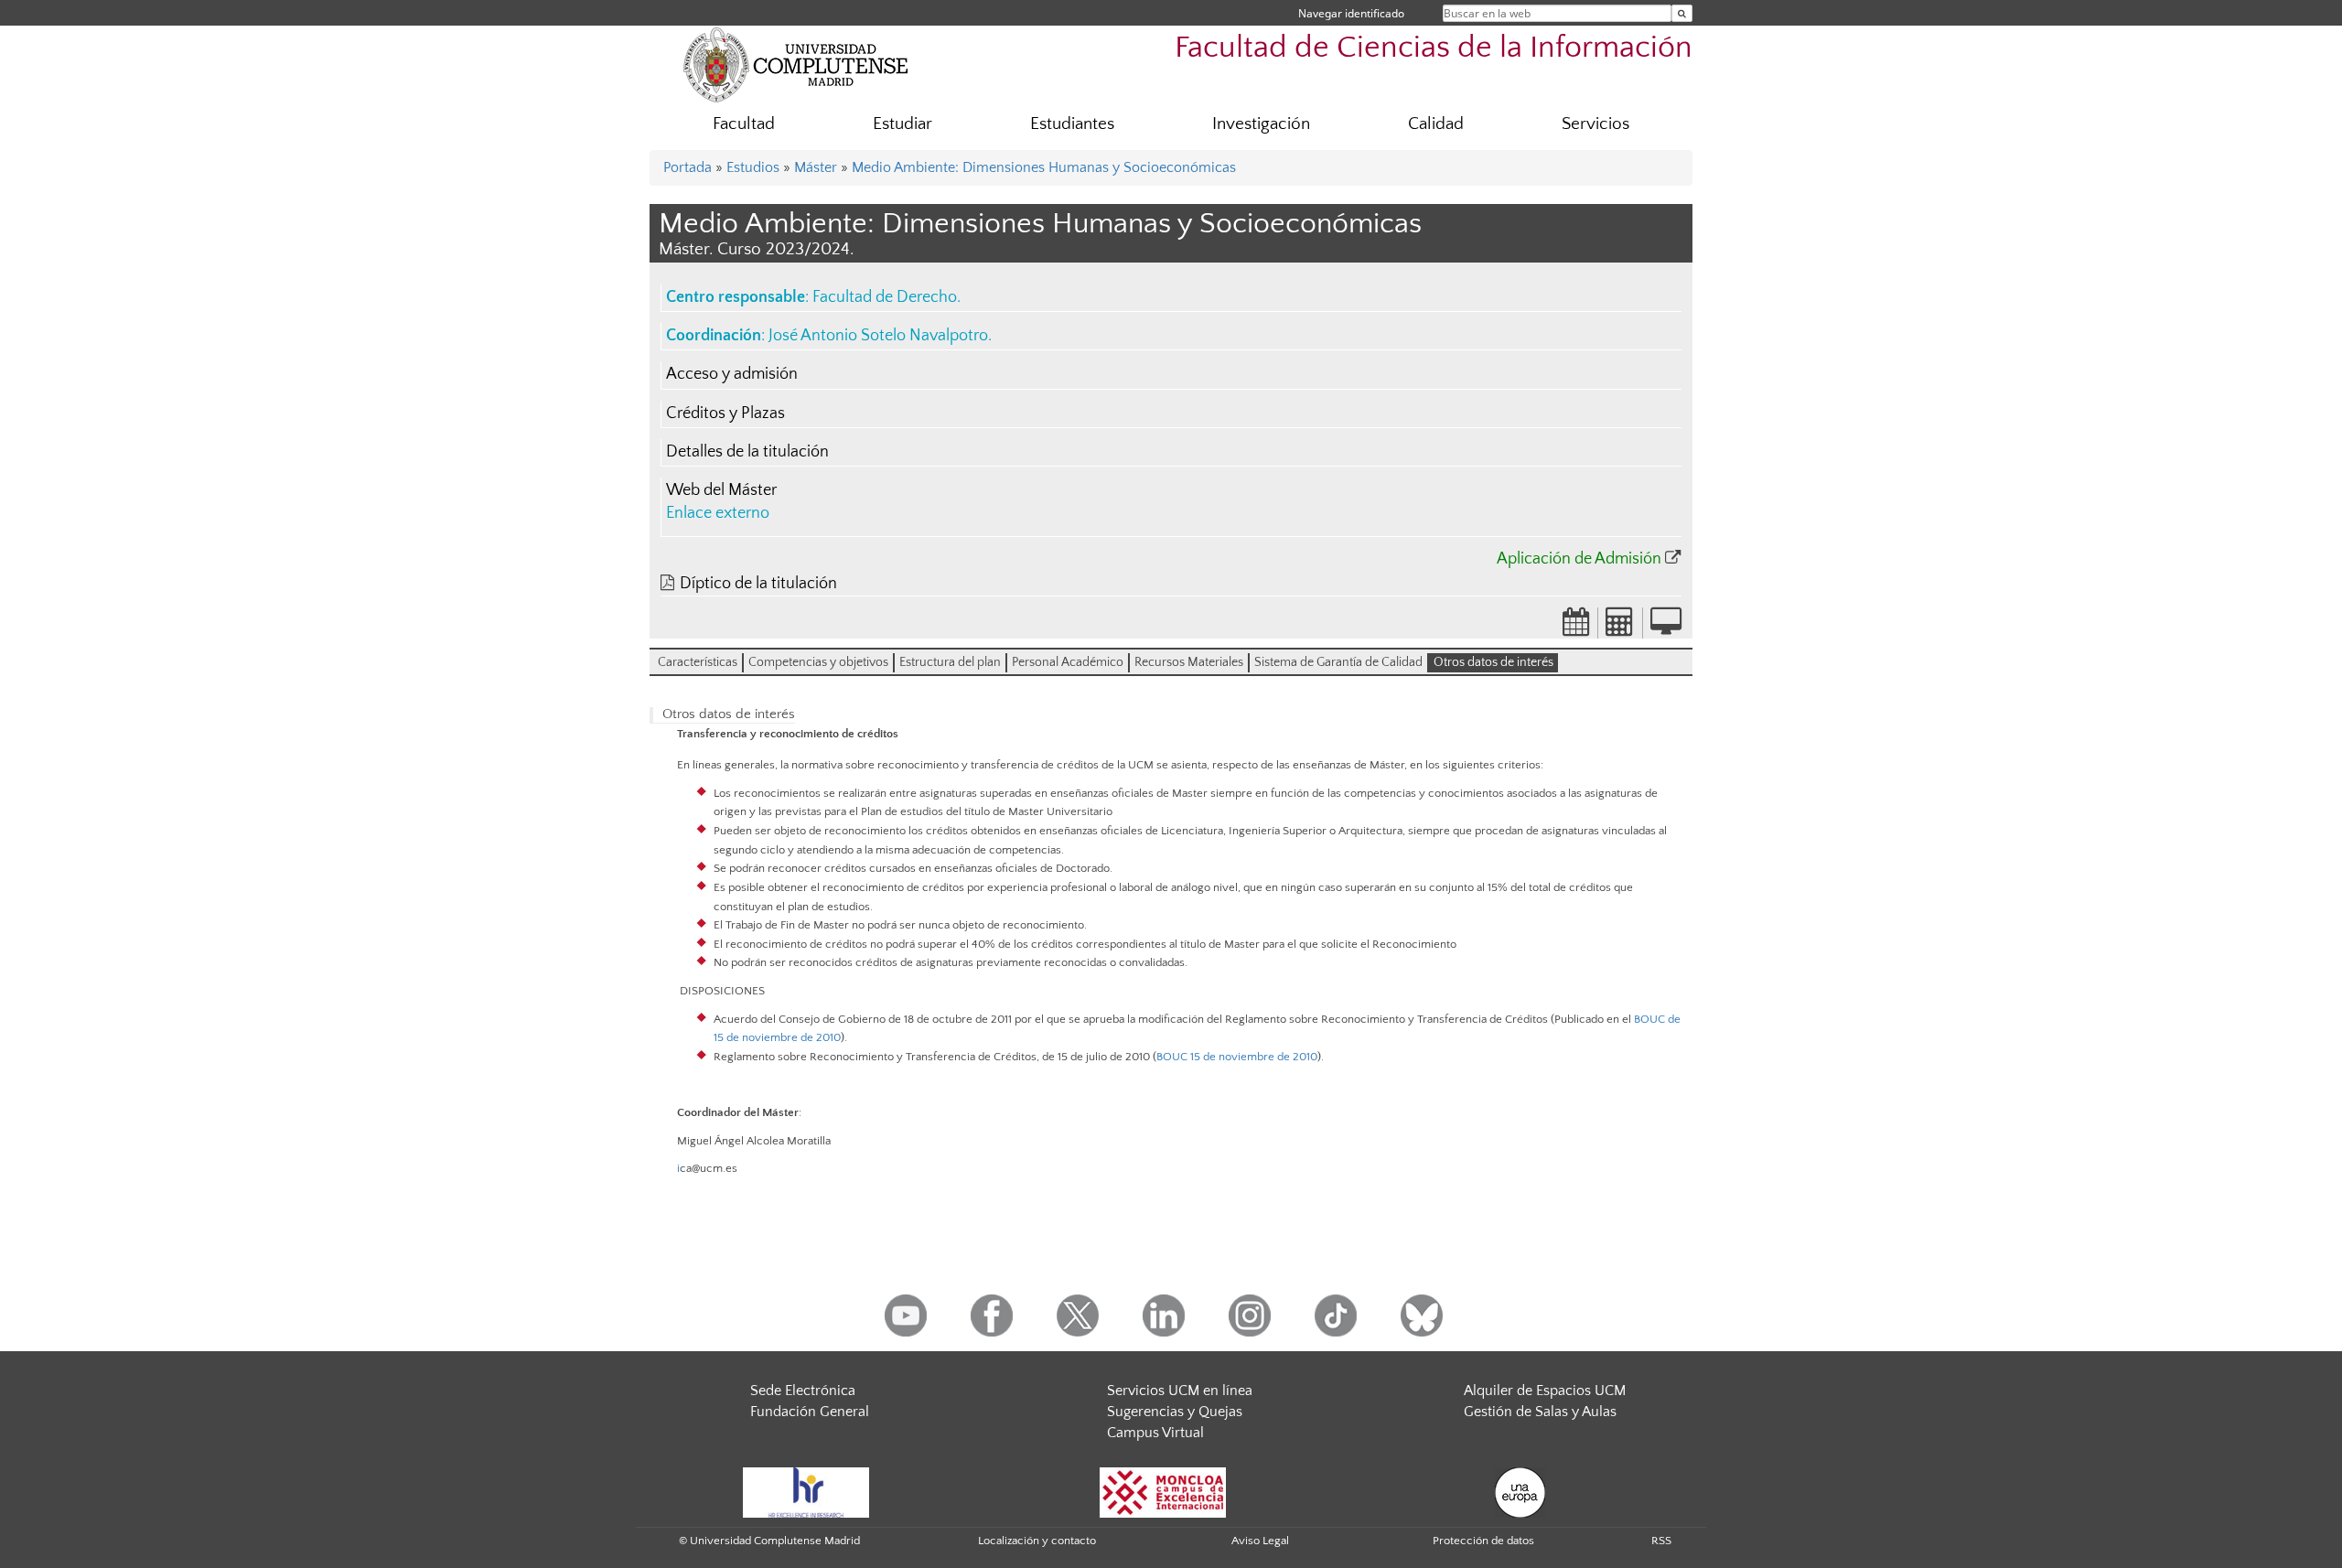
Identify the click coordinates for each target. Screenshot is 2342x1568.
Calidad (1436, 124)
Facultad (744, 124)
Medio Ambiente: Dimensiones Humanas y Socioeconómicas (1044, 167)
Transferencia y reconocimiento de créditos (788, 734)
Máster (816, 167)
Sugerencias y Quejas (1175, 1412)
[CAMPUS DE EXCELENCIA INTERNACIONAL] (1163, 1491)
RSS (1661, 1541)
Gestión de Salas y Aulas (1540, 1412)
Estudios (753, 167)
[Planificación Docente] (1576, 628)
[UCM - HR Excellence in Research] (806, 1491)
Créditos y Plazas (725, 413)
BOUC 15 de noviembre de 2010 (1237, 1057)
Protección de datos (1483, 1541)
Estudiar (902, 124)
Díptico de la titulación (758, 584)
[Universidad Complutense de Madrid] (796, 64)
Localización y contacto (1037, 1541)
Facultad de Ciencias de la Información (1434, 48)
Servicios (1595, 124)
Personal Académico (1068, 662)
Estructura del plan (950, 662)
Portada (688, 167)
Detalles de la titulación (747, 452)
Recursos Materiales (1189, 662)
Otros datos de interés (1493, 662)
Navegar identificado (1351, 13)
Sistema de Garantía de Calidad (1338, 662)
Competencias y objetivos (818, 662)
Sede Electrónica (803, 1391)
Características (698, 662)
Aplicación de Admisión (1579, 559)
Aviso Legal (1260, 1541)
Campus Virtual (1155, 1433)
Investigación (1261, 124)
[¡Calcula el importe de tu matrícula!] (1620, 628)
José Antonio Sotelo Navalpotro (878, 336)
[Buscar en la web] (1682, 13)
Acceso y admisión (732, 374)
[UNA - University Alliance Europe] (1520, 1491)
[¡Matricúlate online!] (1666, 628)
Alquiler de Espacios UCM (1545, 1391)
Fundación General (810, 1412)
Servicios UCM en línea (1180, 1391)
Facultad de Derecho (885, 297)
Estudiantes (1072, 124)
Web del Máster (721, 490)
